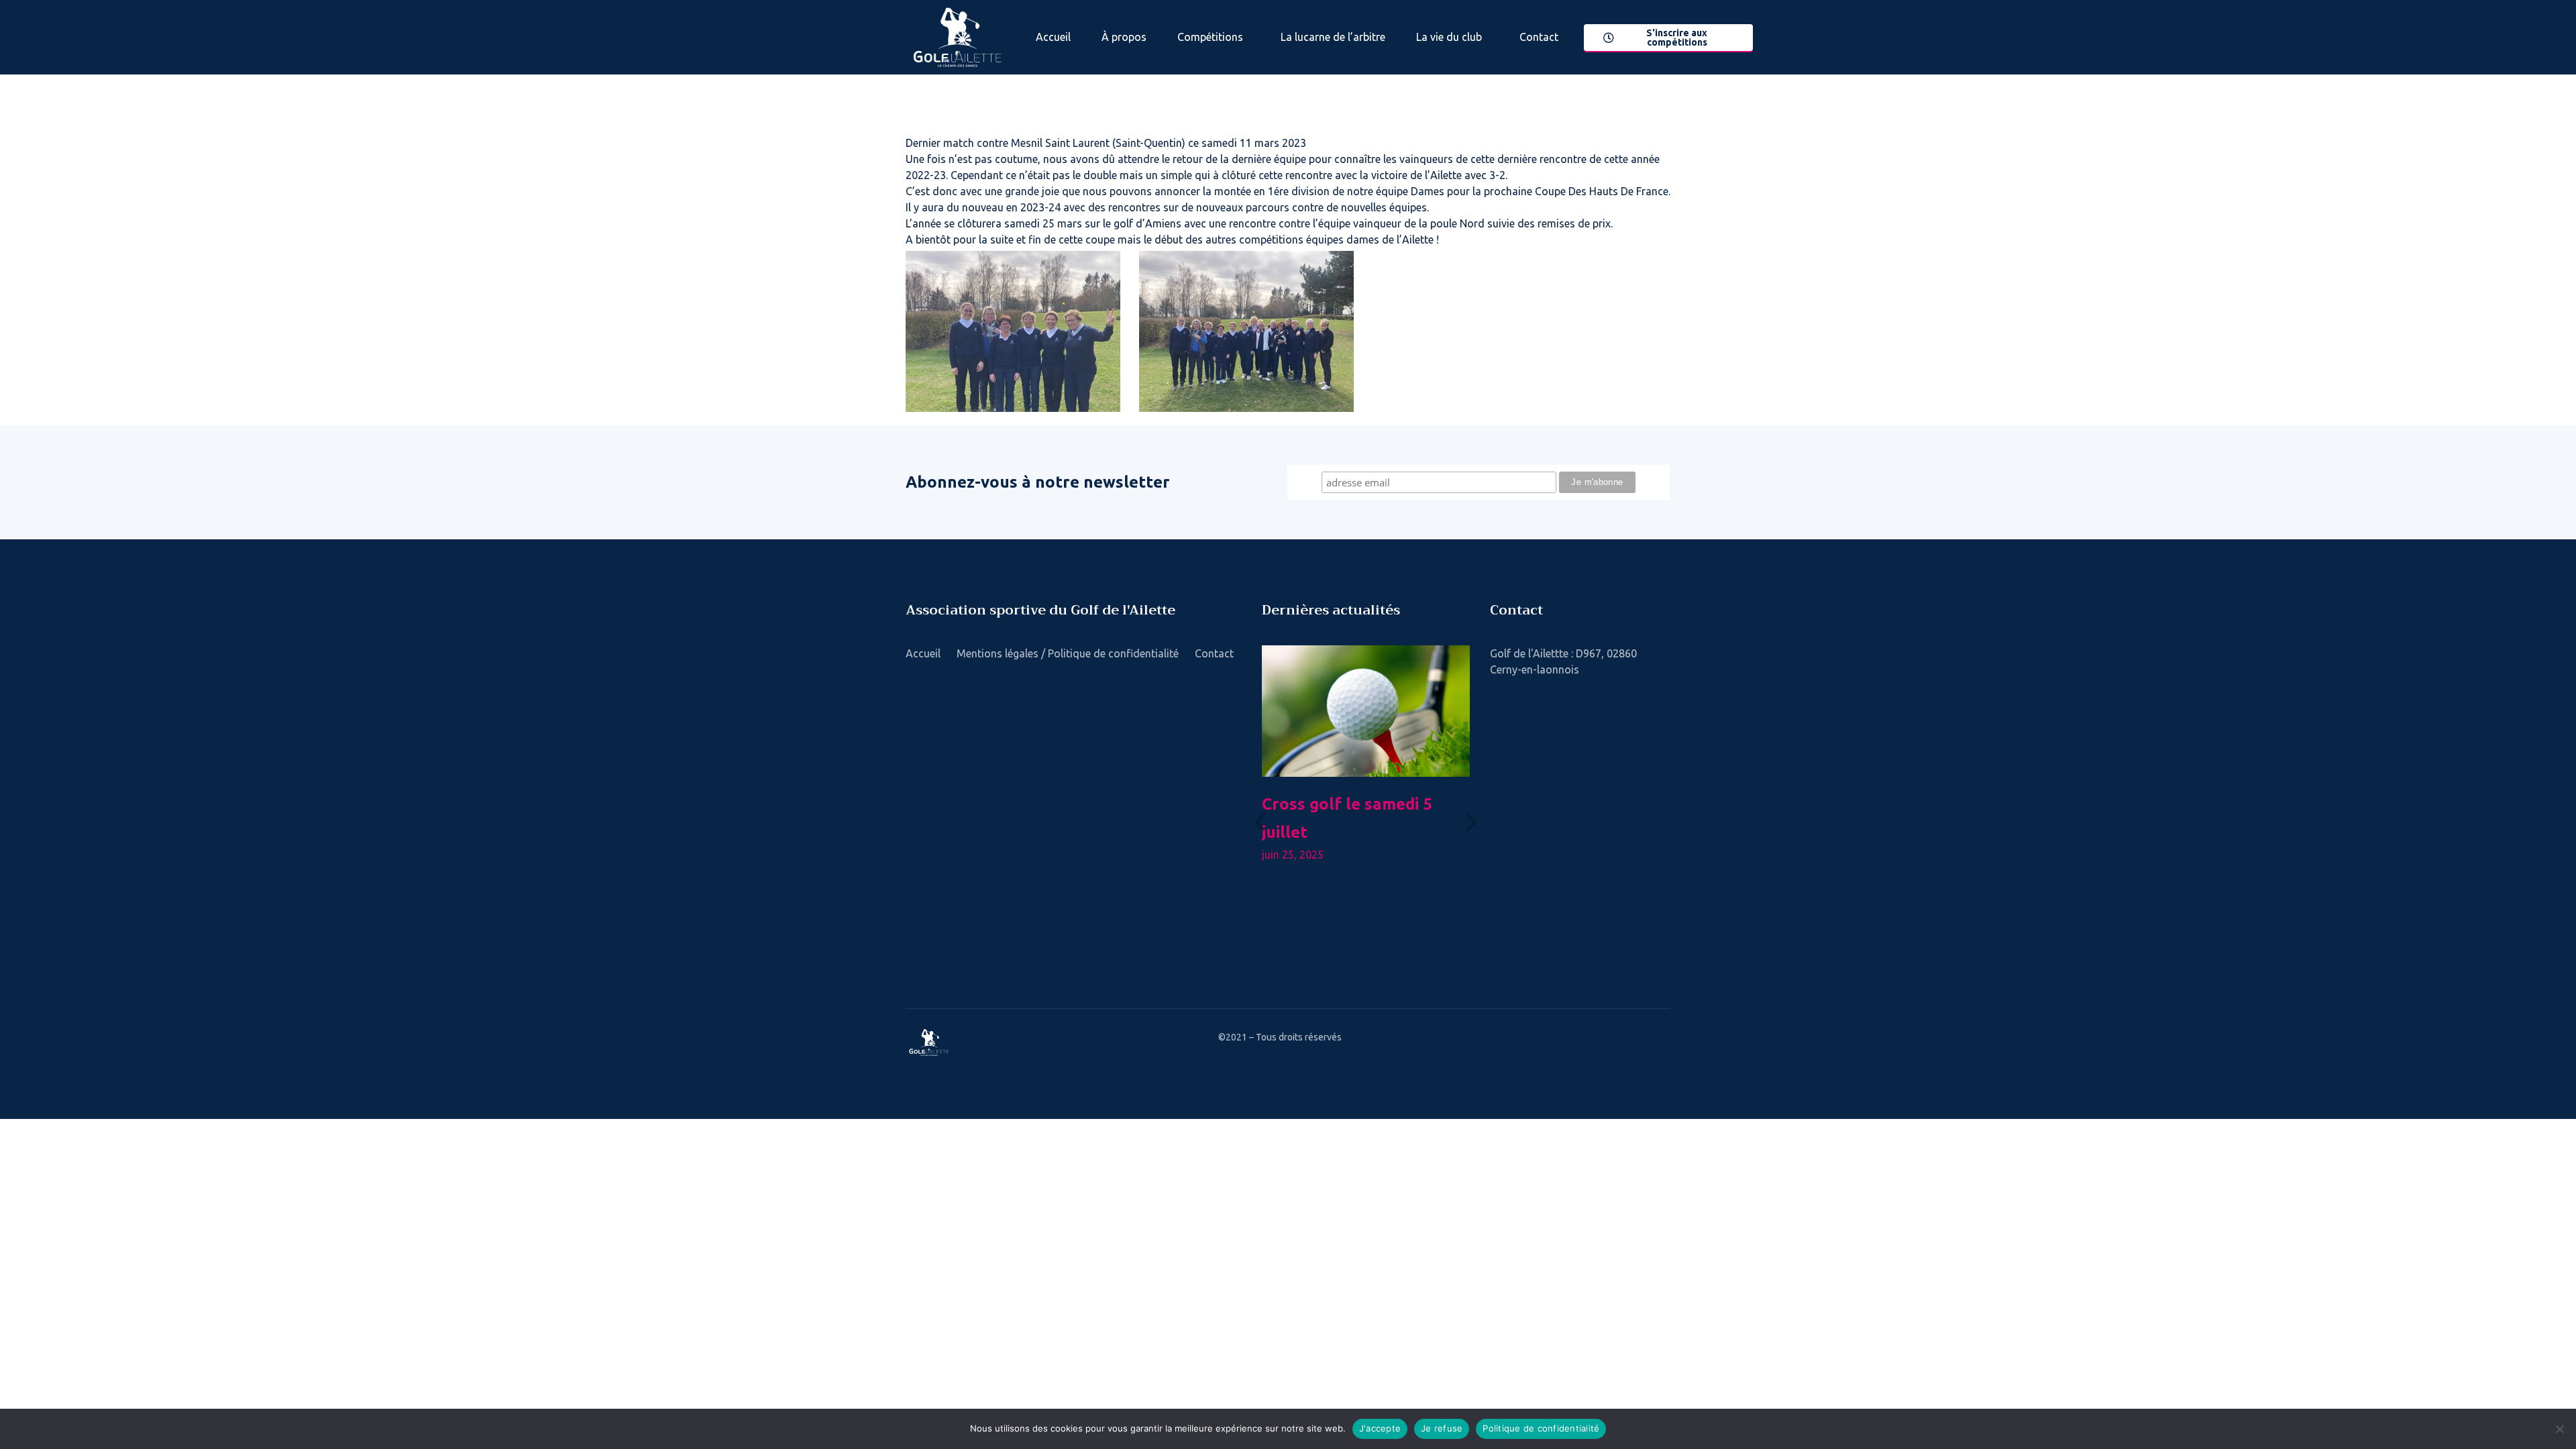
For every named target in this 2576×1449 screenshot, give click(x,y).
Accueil (1053, 37)
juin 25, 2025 (1293, 855)
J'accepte (1380, 1428)
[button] (1260, 822)
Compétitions (1210, 37)
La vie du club (1449, 37)
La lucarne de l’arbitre (1333, 37)
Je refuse (1442, 1428)
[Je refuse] (2559, 1429)
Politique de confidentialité (1541, 1428)
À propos (1124, 37)
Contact (1539, 37)
